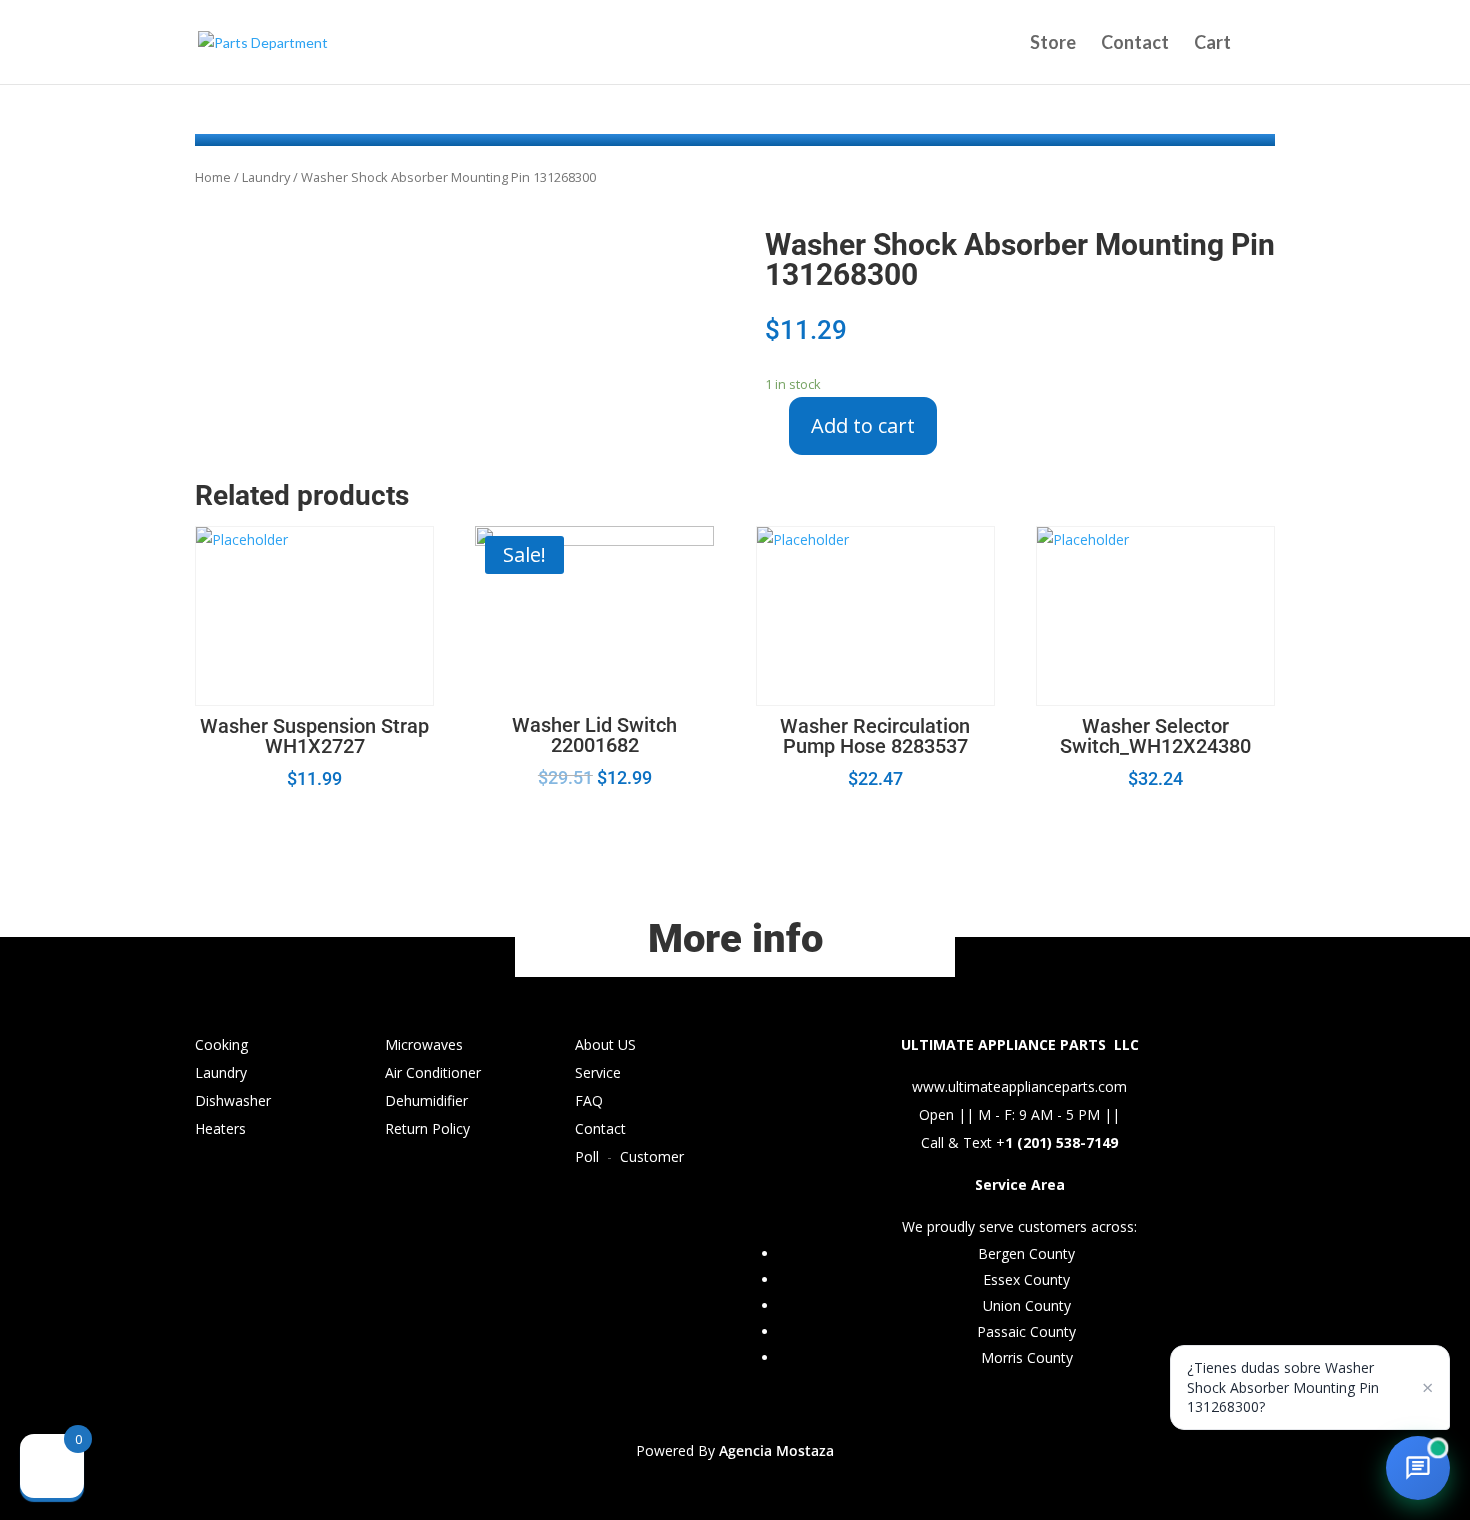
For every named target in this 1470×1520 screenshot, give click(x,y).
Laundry (266, 177)
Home (213, 177)
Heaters (220, 1128)
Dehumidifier (426, 1100)
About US (605, 1044)
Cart (1212, 44)
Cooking (221, 1044)
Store (1053, 44)
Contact (1135, 44)
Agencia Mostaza (776, 1450)
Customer (652, 1156)
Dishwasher (233, 1100)
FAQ (589, 1100)
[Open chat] (1418, 1468)
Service (598, 1072)
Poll (587, 1156)
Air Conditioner (433, 1072)
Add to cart (863, 425)
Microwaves (424, 1044)
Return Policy (427, 1128)
